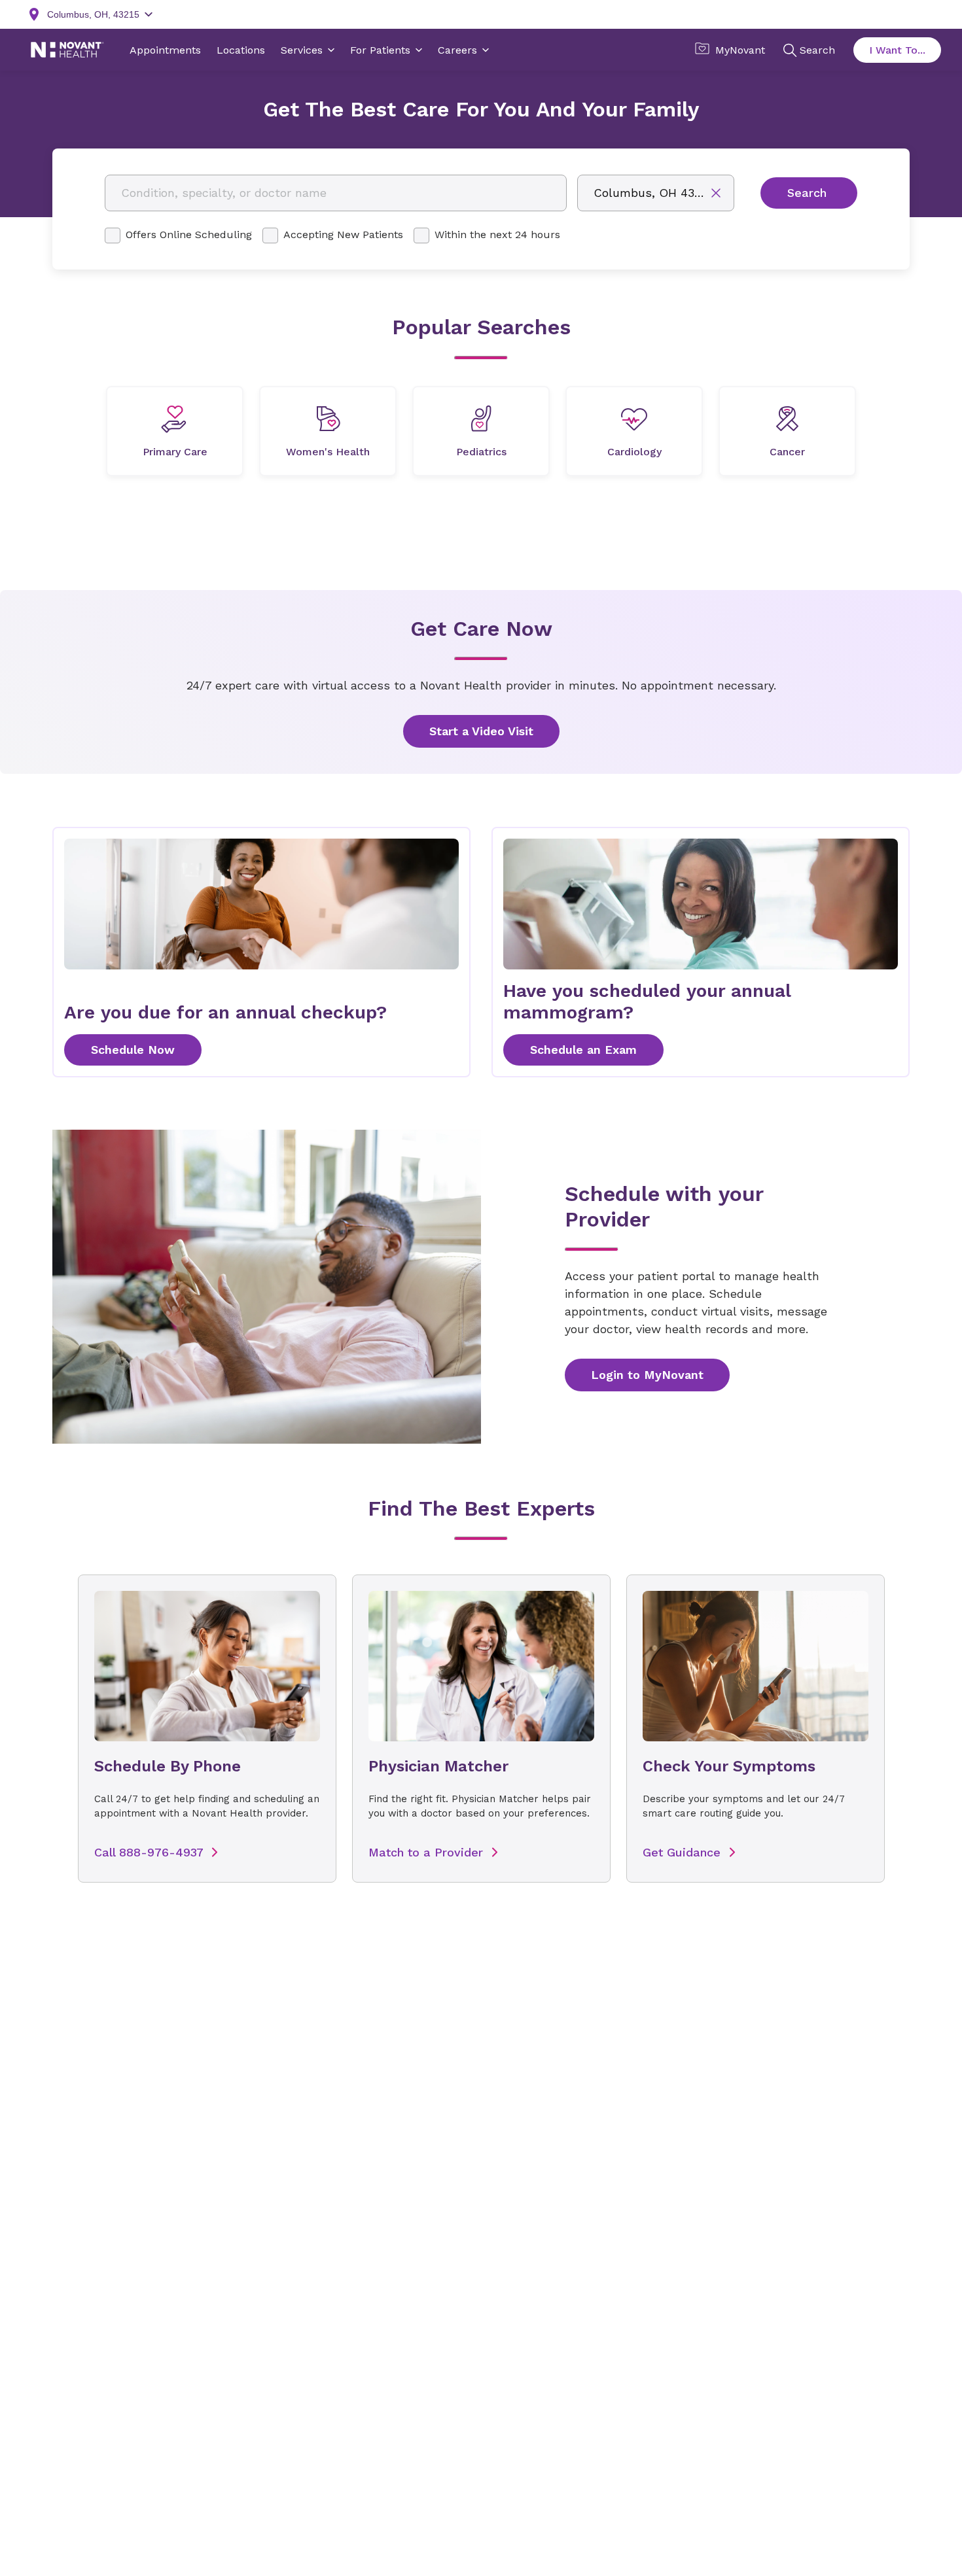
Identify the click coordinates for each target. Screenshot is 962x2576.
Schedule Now (133, 1050)
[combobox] (336, 193)
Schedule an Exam (583, 1050)
